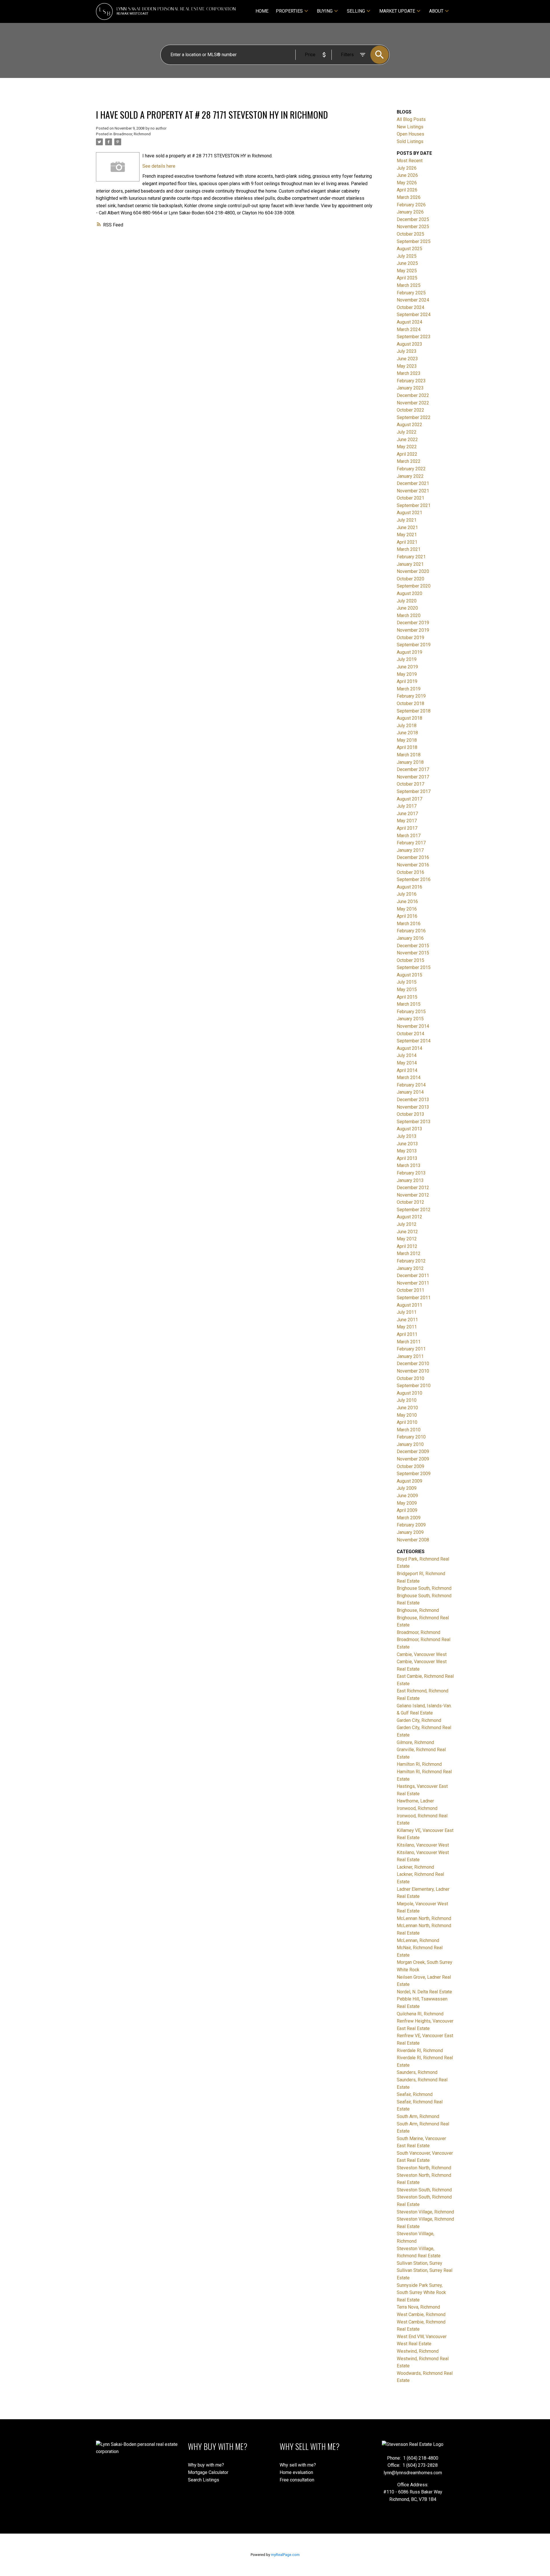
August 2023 (409, 344)
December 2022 (413, 395)
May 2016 (407, 909)
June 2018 (407, 733)
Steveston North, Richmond (424, 2168)
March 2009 (409, 1518)
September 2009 (414, 1474)
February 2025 (411, 293)
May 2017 (407, 821)
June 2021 (407, 527)
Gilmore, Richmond (415, 1742)
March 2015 (409, 1004)
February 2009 (411, 1525)
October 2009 (410, 1466)
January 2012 (410, 1268)
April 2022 (407, 454)
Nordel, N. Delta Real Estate (424, 1992)
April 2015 (407, 997)
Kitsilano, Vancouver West (423, 1845)
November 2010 (413, 1371)
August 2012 (409, 1217)
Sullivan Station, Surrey (420, 2263)
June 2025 (407, 263)
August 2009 (409, 1481)
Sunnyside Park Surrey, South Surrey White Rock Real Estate (421, 2293)
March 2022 (409, 461)
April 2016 (407, 916)
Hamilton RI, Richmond (419, 1764)
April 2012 (407, 1246)
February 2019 (411, 696)
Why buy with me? (206, 2465)
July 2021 (407, 520)
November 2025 (413, 227)
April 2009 (407, 1510)
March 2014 (409, 1077)
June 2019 (407, 667)
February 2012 (411, 1261)
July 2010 (407, 1400)
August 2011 (409, 1305)
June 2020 (407, 608)
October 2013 (410, 1114)
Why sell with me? (298, 2465)
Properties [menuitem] (289, 11)
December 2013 (413, 1100)
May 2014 (407, 1063)
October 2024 (410, 307)
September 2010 (414, 1386)
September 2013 (414, 1122)
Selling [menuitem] (356, 11)
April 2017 (407, 828)
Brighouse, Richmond (418, 1610)
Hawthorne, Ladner (415, 1801)
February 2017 (411, 843)
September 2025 (414, 241)
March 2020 (409, 615)
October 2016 (410, 872)
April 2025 (407, 278)
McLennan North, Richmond (424, 1918)
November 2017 (413, 777)
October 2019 (410, 638)
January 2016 (410, 938)
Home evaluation (296, 2472)
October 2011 (410, 1290)
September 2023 (414, 337)
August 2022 (409, 425)
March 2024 (409, 329)
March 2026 (409, 197)
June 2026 (407, 175)
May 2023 (407, 366)
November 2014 (413, 1026)
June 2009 (407, 1496)
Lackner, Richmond (415, 1867)
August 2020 (409, 593)
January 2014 (410, 1092)
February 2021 (411, 557)
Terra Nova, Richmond (418, 2307)
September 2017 (414, 791)
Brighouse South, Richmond (424, 1588)
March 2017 (409, 836)
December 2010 (413, 1364)
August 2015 (409, 975)
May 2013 (407, 1151)
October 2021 (410, 498)
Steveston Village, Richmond (425, 2212)
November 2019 (413, 630)
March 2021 (409, 549)
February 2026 (411, 205)
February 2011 (411, 1349)
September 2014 (414, 1041)
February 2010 (411, 1437)
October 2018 (410, 703)
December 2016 (413, 857)
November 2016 (413, 865)
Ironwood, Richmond (417, 1808)
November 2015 (413, 953)
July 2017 (407, 806)
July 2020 (407, 601)
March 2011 (409, 1342)
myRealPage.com (285, 2555)
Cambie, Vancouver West (422, 1654)
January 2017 (410, 850)
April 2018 (407, 747)
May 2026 (407, 183)
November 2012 (413, 1195)
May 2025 (407, 271)
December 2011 (413, 1276)
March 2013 (409, 1165)
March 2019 (409, 689)
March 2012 (409, 1253)
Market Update (397, 11)
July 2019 (407, 659)
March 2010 (409, 1430)
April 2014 (407, 1070)
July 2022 (407, 432)
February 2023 (411, 381)
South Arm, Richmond (418, 2116)
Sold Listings (410, 141)
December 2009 (413, 1452)
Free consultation (297, 2480)
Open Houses (410, 134)
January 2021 (410, 564)
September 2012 (414, 1210)
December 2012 (413, 1188)
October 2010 (410, 1378)
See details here (159, 166)
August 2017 (409, 799)
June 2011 (407, 1320)
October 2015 (410, 960)
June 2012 (407, 1232)
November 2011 (413, 1283)
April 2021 (407, 542)
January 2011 (410, 1356)
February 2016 (411, 931)
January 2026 (410, 212)
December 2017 (413, 769)
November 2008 (413, 1540)
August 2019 (409, 652)
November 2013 (413, 1107)
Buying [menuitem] (325, 11)
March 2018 (409, 755)
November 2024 (413, 300)
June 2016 (407, 902)
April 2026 (407, 190)
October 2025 (410, 234)
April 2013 (407, 1158)
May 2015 (407, 990)
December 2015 (413, 946)
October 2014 (410, 1034)
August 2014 (409, 1048)
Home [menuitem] (262, 11)
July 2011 (407, 1312)
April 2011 (407, 1334)
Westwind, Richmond (418, 2351)
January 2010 (410, 1444)
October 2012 (410, 1202)
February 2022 (411, 469)
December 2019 (413, 623)
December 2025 (413, 219)
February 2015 (411, 1012)
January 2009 (410, 1532)
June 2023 (407, 359)
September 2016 (414, 879)
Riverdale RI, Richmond (420, 2051)
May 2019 (407, 674)
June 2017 (407, 814)
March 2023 (409, 373)
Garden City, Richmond (419, 1720)
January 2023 (410, 388)
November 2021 (413, 491)
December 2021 (413, 483)
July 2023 (407, 351)
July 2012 (407, 1224)
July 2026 (407, 168)
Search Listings (204, 2480)
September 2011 (414, 1298)
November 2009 (413, 1459)
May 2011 (407, 1327)
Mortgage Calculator (208, 2472)
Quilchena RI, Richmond (420, 2014)
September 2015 (414, 967)
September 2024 (414, 315)
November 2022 (413, 403)
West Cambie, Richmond (421, 2314)
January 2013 (410, 1180)
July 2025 (407, 256)
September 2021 (414, 505)
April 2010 (407, 1422)
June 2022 (407, 440)
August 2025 (409, 249)
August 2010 (409, 1393)
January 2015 (410, 1019)
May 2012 (407, 1239)
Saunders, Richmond (417, 2072)
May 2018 (407, 740)
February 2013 (411, 1173)
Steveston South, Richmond (424, 2190)
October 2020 (410, 579)
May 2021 (407, 535)
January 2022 (410, 476)
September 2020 (414, 586)
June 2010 (407, 1408)
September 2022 (414, 417)
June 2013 (407, 1144)
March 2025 (409, 285)
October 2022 (410, 410)
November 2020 (413, 571)
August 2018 (409, 718)
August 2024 (409, 322)
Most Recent (410, 161)
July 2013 (407, 1136)
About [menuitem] (436, 11)
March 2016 (409, 924)
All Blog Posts (411, 119)
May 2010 (407, 1415)
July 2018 (407, 726)
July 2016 (407, 894)
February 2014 (411, 1085)
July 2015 (407, 982)
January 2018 (410, 762)
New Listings (410, 127)
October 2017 (410, 784)
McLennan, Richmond (418, 1940)
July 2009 (407, 1488)
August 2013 (409, 1129)
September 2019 (414, 645)
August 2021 (409, 513)
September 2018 (414, 711)
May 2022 (407, 447)
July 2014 (407, 1055)
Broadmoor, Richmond (132, 134)
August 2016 (409, 887)
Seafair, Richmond (415, 2094)
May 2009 (407, 1503)
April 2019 (407, 681)
